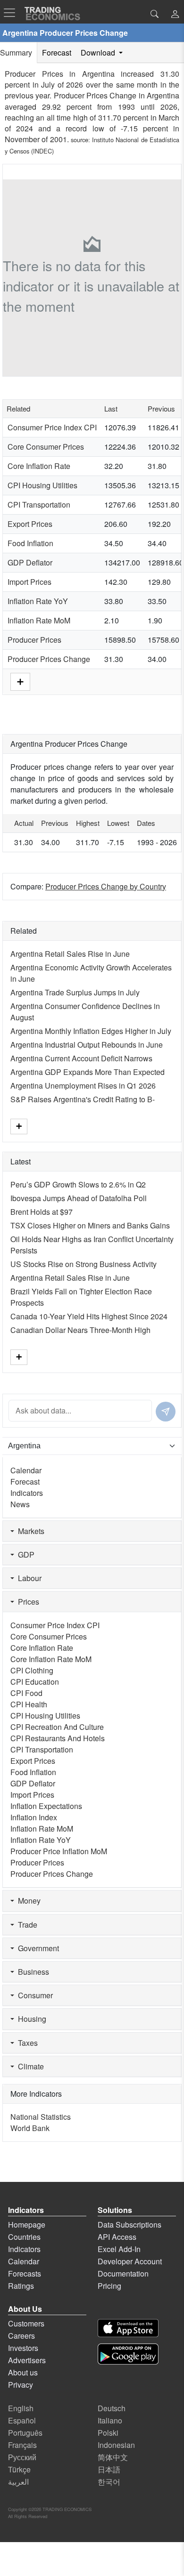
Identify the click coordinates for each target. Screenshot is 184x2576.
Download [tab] (99, 52)
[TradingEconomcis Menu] (12, 13)
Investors (23, 2348)
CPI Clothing (32, 1670)
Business (32, 1972)
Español (22, 2420)
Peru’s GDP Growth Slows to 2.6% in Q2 (78, 1184)
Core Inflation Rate (39, 466)
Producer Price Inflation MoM (59, 1851)
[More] (20, 681)
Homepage (27, 2225)
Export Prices (30, 524)
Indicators (27, 1493)
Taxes (26, 2043)
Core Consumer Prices (46, 447)
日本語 (109, 2469)
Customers (26, 2323)
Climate (29, 2066)
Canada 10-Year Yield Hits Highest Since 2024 (89, 1316)
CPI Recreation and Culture (57, 1727)
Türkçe (19, 2469)
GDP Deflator (30, 562)
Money (27, 1901)
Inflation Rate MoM (39, 620)
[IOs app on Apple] (128, 2328)
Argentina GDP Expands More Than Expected (88, 1072)
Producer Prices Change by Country (106, 886)
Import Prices (29, 582)
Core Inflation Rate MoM (51, 1659)
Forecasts (25, 2273)
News (20, 1504)
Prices (27, 1602)
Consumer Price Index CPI (52, 427)
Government (37, 1948)
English (21, 2408)
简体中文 (113, 2457)
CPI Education (35, 1682)
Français (22, 2445)
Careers (21, 2336)
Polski (108, 2433)
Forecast (25, 1482)
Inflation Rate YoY (38, 601)
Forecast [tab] (57, 52)
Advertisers (27, 2360)
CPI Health (29, 1704)
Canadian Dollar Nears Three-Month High (80, 1330)
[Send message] (166, 1412)
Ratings (21, 2286)
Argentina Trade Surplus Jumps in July (75, 992)
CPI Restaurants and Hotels (58, 1738)
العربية (18, 2482)
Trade (26, 1925)
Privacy (21, 2385)
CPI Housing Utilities (42, 485)
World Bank (30, 2128)
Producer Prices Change (49, 659)
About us (23, 2372)
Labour (28, 1578)
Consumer (33, 1995)
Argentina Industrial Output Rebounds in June (87, 1045)
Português (25, 2433)
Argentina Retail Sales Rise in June (70, 954)
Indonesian (116, 2445)
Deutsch (112, 2408)
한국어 (109, 2482)
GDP (24, 1554)
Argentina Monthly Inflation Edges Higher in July (91, 1031)
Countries (24, 2237)
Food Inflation (30, 543)
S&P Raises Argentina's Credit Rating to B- (83, 1099)
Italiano (110, 2420)
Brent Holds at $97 (42, 1212)
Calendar (26, 1470)
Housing (30, 2019)
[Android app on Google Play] (128, 2354)
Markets (29, 1531)
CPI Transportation (39, 505)
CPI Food (26, 1693)
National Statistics (41, 2117)
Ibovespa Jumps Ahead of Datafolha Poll (79, 1198)
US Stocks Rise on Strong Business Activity (84, 1264)
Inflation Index (34, 1817)
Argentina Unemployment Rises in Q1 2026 (83, 1086)
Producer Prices (34, 640)
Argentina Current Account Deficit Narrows (81, 1058)
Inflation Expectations (46, 1806)
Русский (22, 2457)
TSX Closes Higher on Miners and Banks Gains (90, 1225)
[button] (175, 15)
